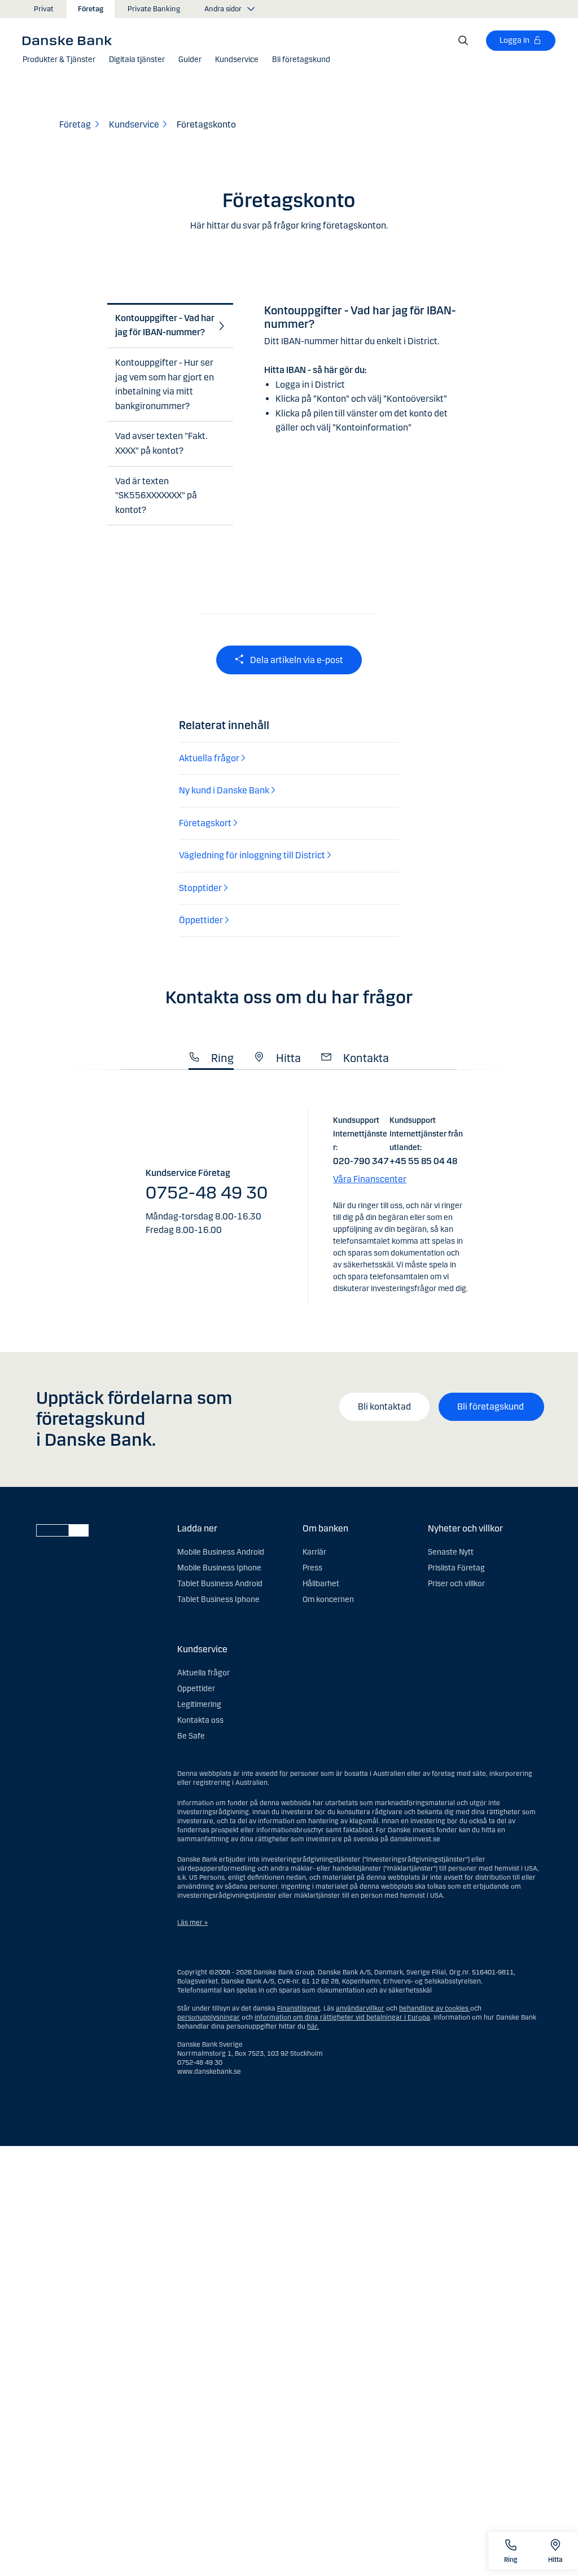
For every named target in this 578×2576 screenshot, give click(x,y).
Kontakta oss (200, 1720)
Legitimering (199, 1704)
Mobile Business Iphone (219, 1568)
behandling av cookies (434, 2008)
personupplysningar (209, 2017)
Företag (91, 9)
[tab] (167, 326)
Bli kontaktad (384, 1407)
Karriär (314, 1552)
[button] (59, 60)
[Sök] (463, 41)
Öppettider (196, 1689)
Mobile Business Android (221, 1552)
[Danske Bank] (71, 40)
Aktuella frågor (203, 1673)
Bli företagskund (491, 1407)
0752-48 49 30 (207, 1193)
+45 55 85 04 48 (423, 1161)
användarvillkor (360, 2008)
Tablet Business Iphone (218, 1599)
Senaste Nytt (451, 1552)
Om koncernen (328, 1599)
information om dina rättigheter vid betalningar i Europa (342, 2017)
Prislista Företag (456, 1568)
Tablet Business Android (220, 1584)
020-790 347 (361, 1161)
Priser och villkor (456, 1584)
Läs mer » (192, 1923)
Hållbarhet (321, 1584)
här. (313, 2026)
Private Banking (154, 9)
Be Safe (191, 1736)
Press (312, 1568)
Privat (44, 9)
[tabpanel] (367, 361)
